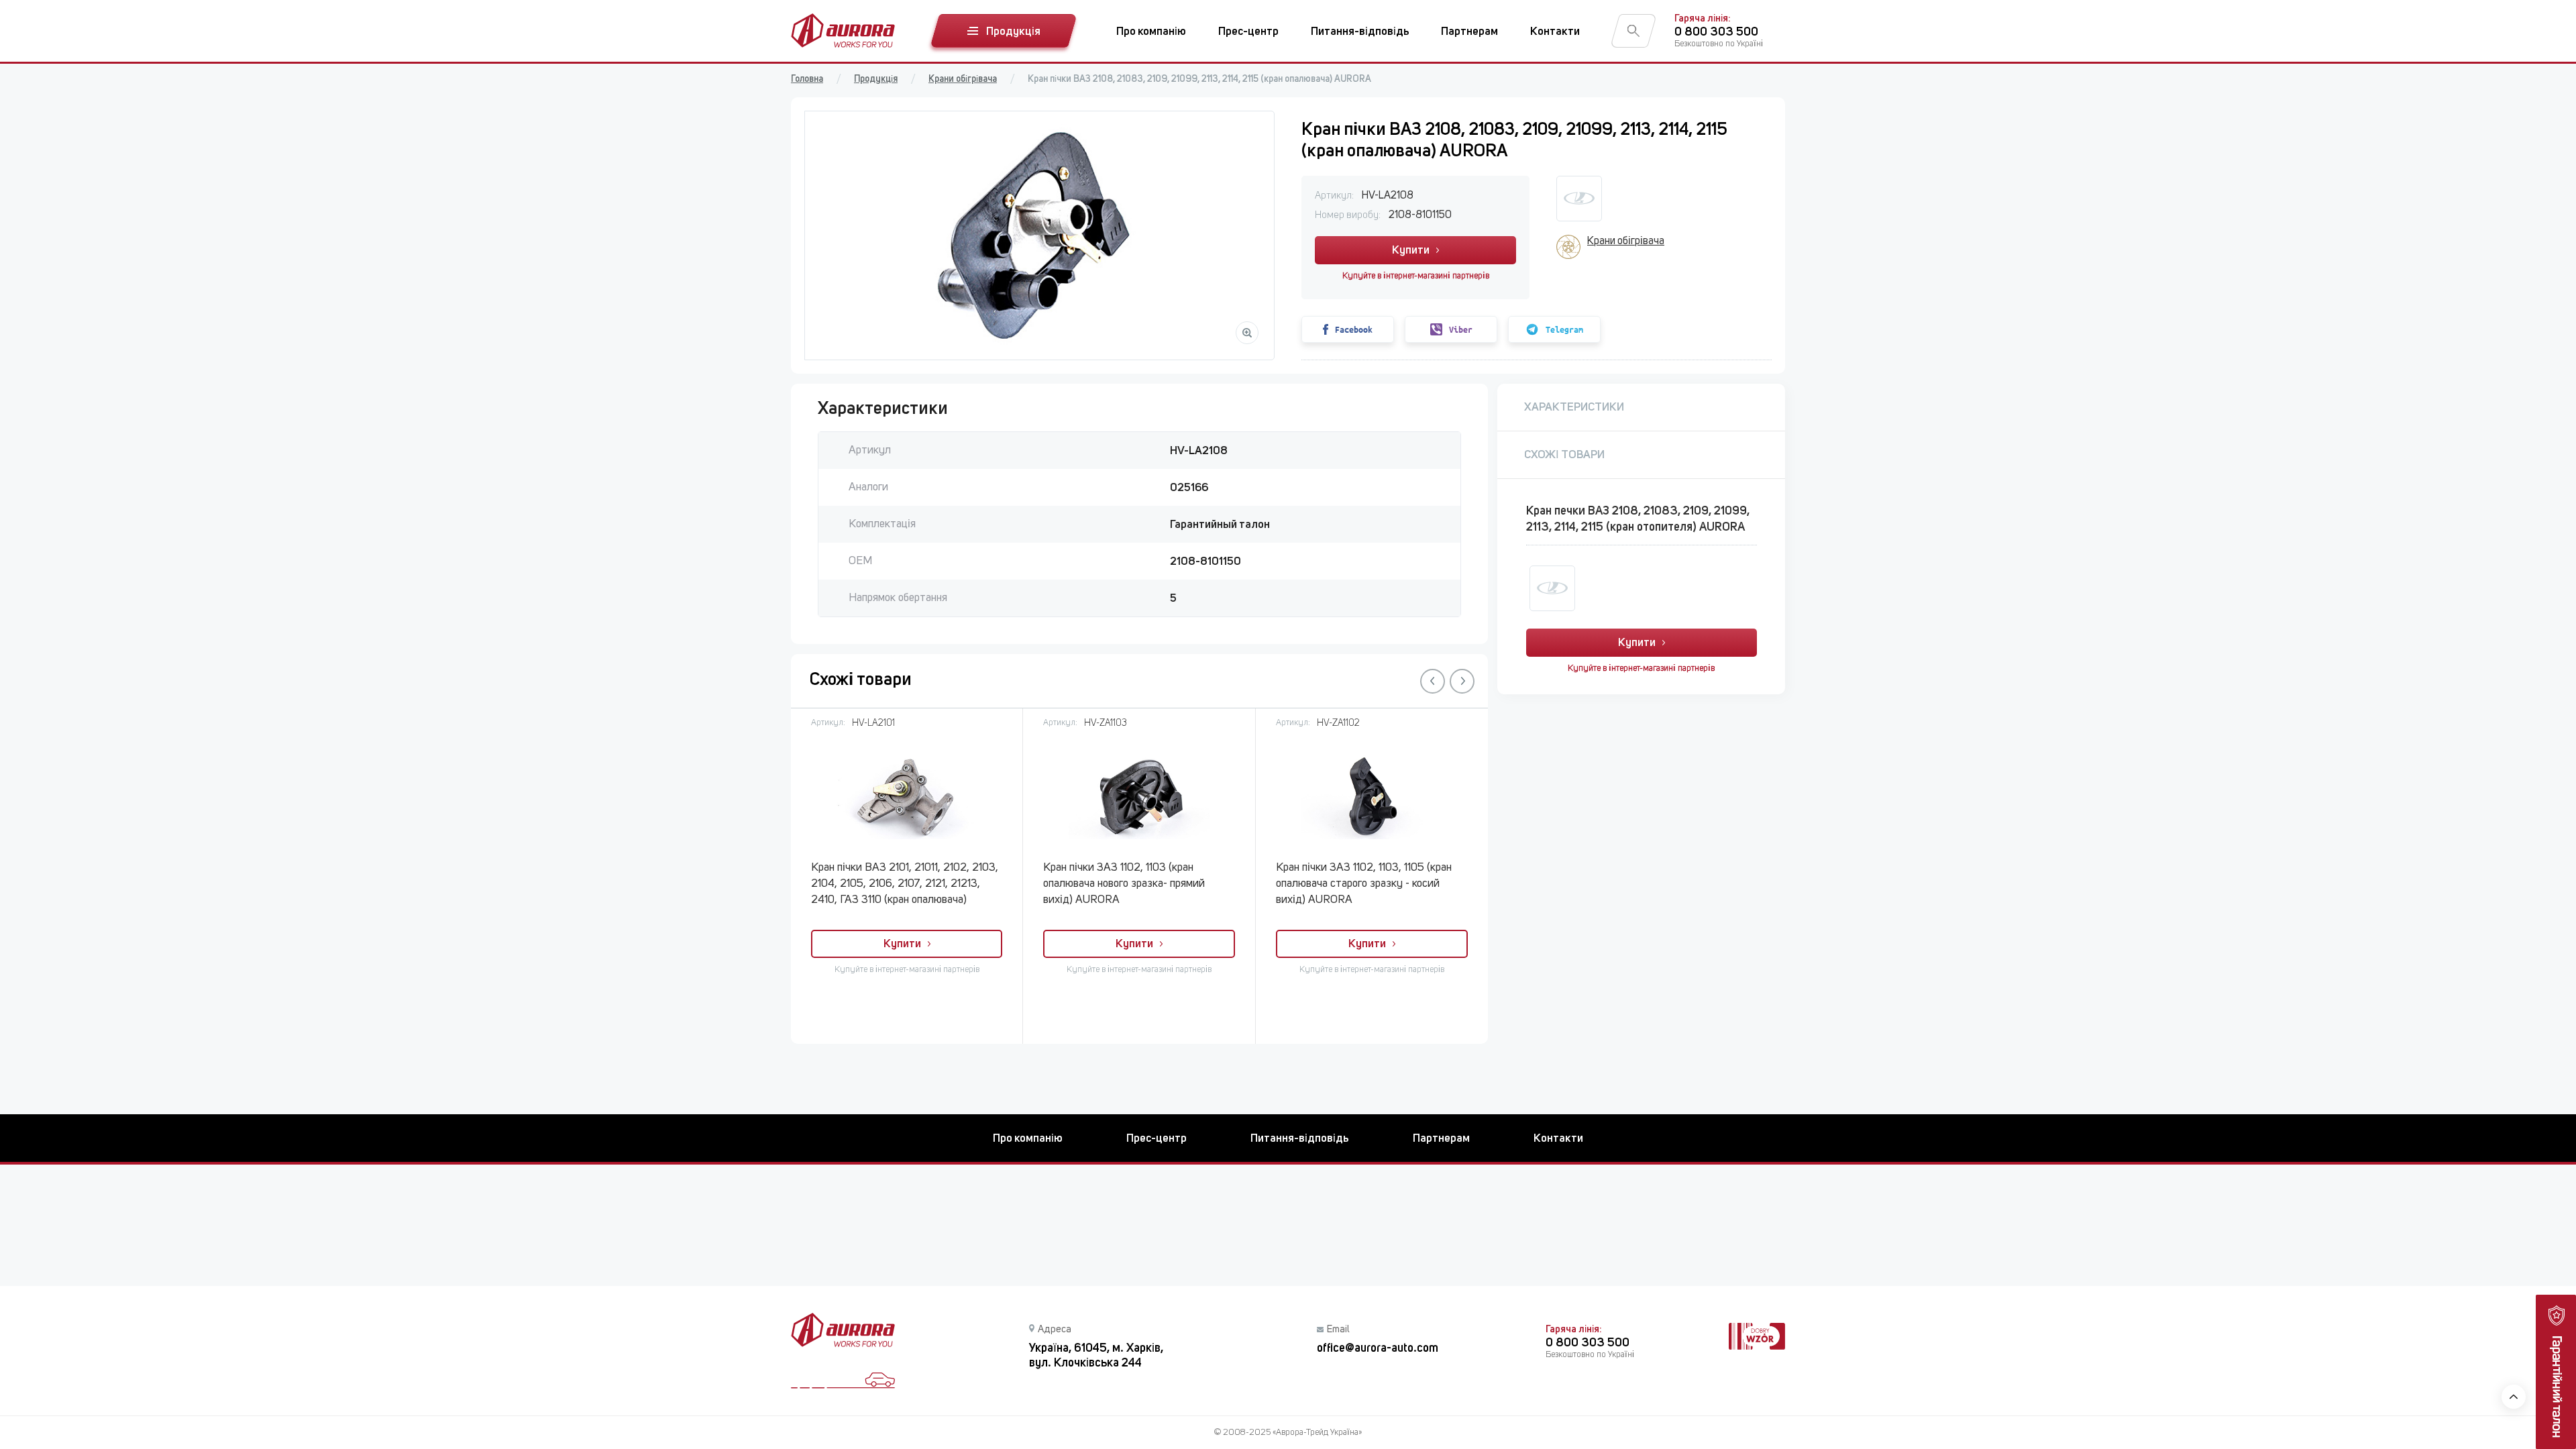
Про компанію (1151, 31)
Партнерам (1469, 31)
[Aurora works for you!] (843, 31)
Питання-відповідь (1360, 31)
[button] (1433, 681)
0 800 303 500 (1716, 31)
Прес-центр (1248, 31)
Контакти (1555, 31)
